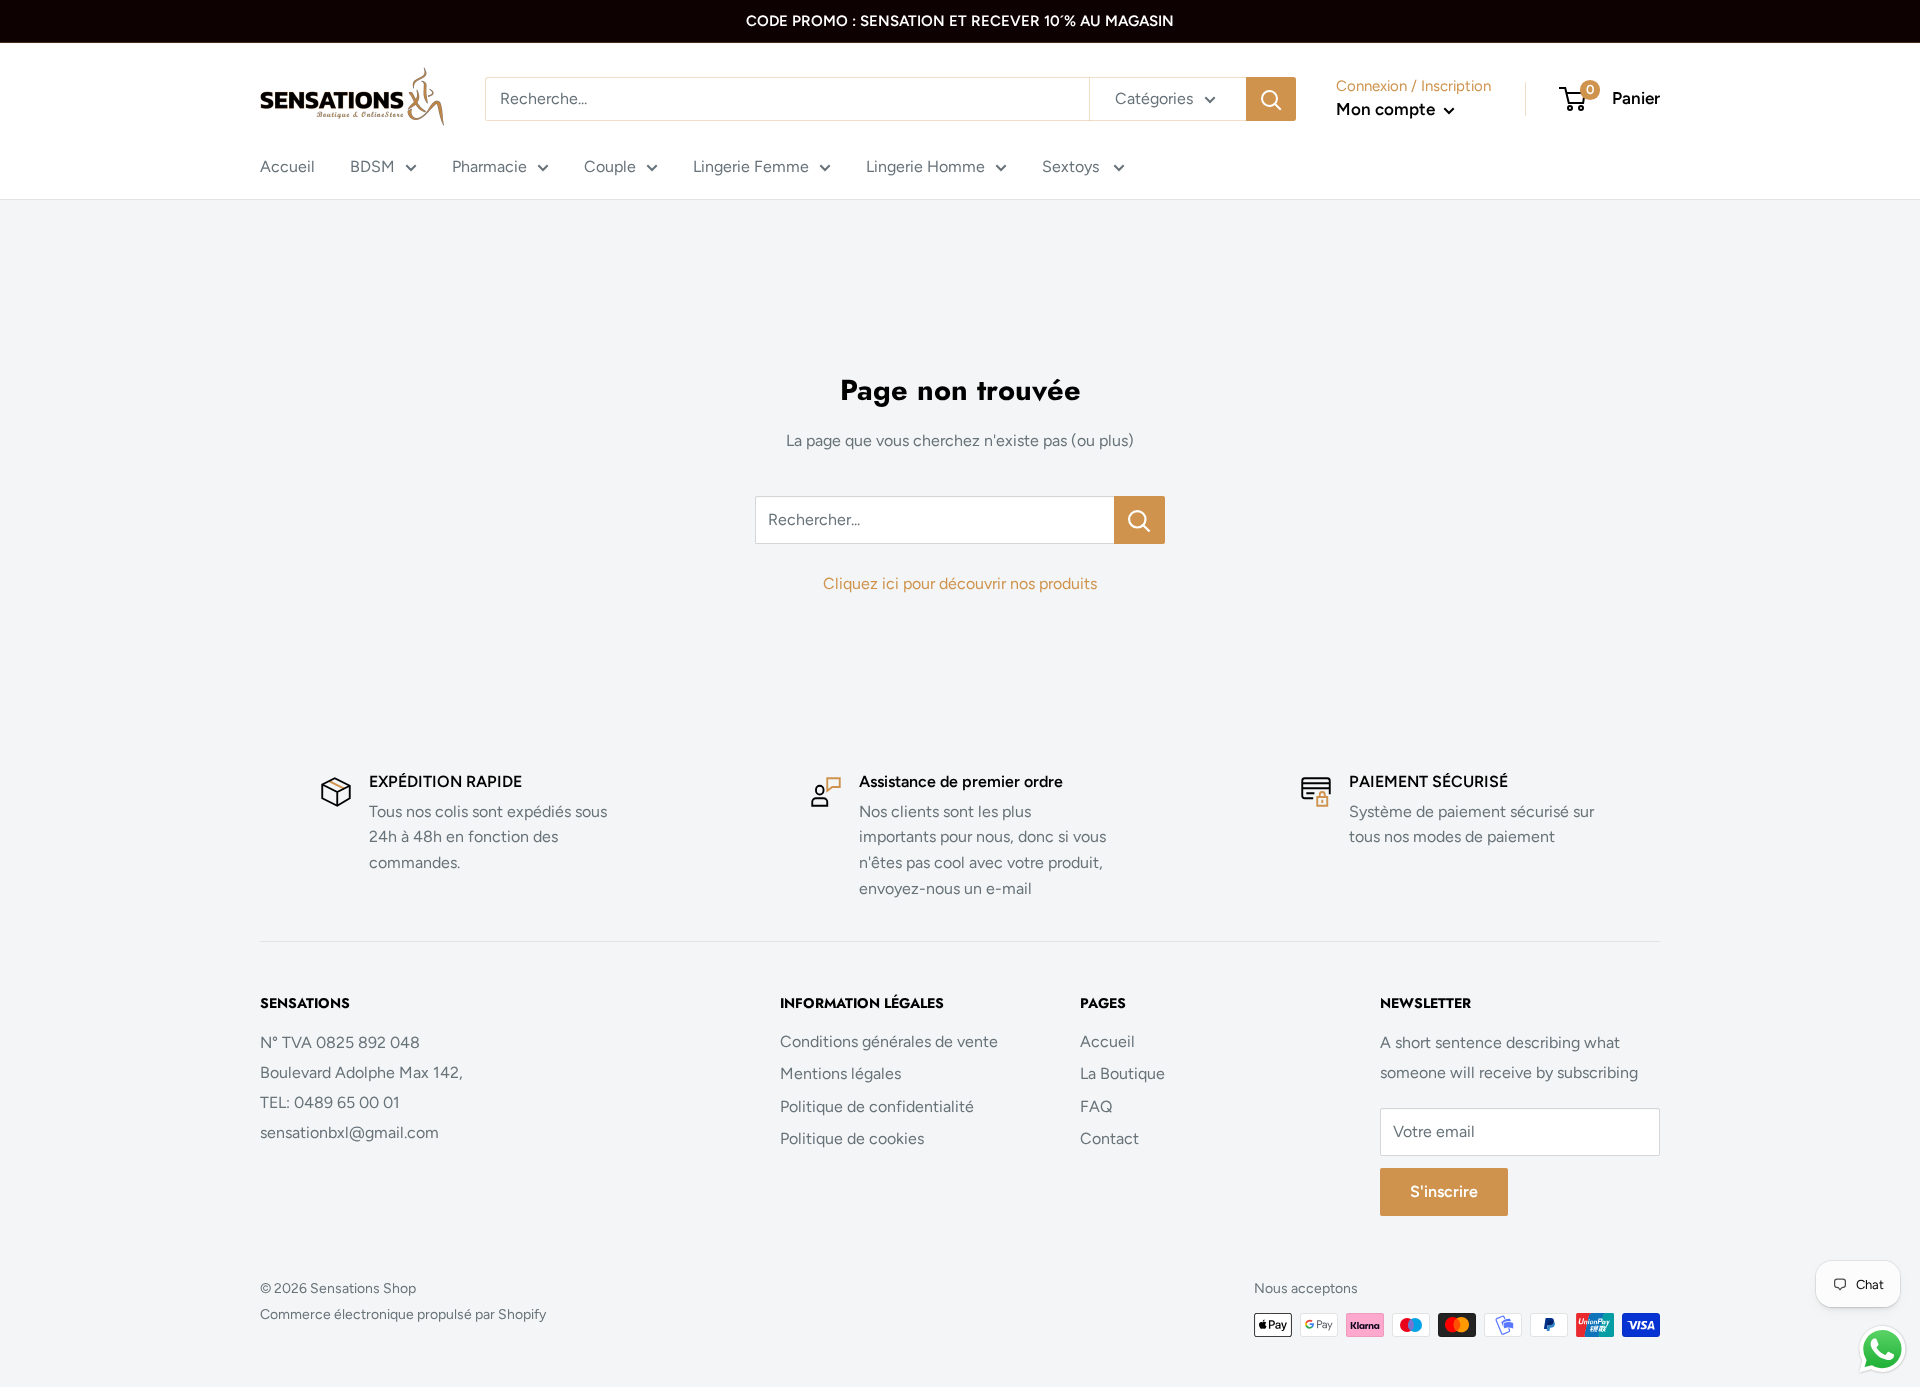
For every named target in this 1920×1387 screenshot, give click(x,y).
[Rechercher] (1271, 99)
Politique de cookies (852, 1138)
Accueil (287, 166)
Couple (610, 166)
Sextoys (1072, 166)
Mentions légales (840, 1073)
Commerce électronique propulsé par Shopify (403, 1314)
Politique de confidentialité (877, 1106)
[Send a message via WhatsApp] (1882, 1349)
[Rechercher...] (1139, 520)
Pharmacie (489, 166)
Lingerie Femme (751, 166)
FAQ (1096, 1106)
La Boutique (1122, 1073)
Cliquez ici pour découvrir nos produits (960, 583)
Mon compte (1387, 109)
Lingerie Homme (925, 166)
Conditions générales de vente (889, 1041)
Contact (1109, 1138)
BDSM (372, 166)
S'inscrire (1444, 1191)
